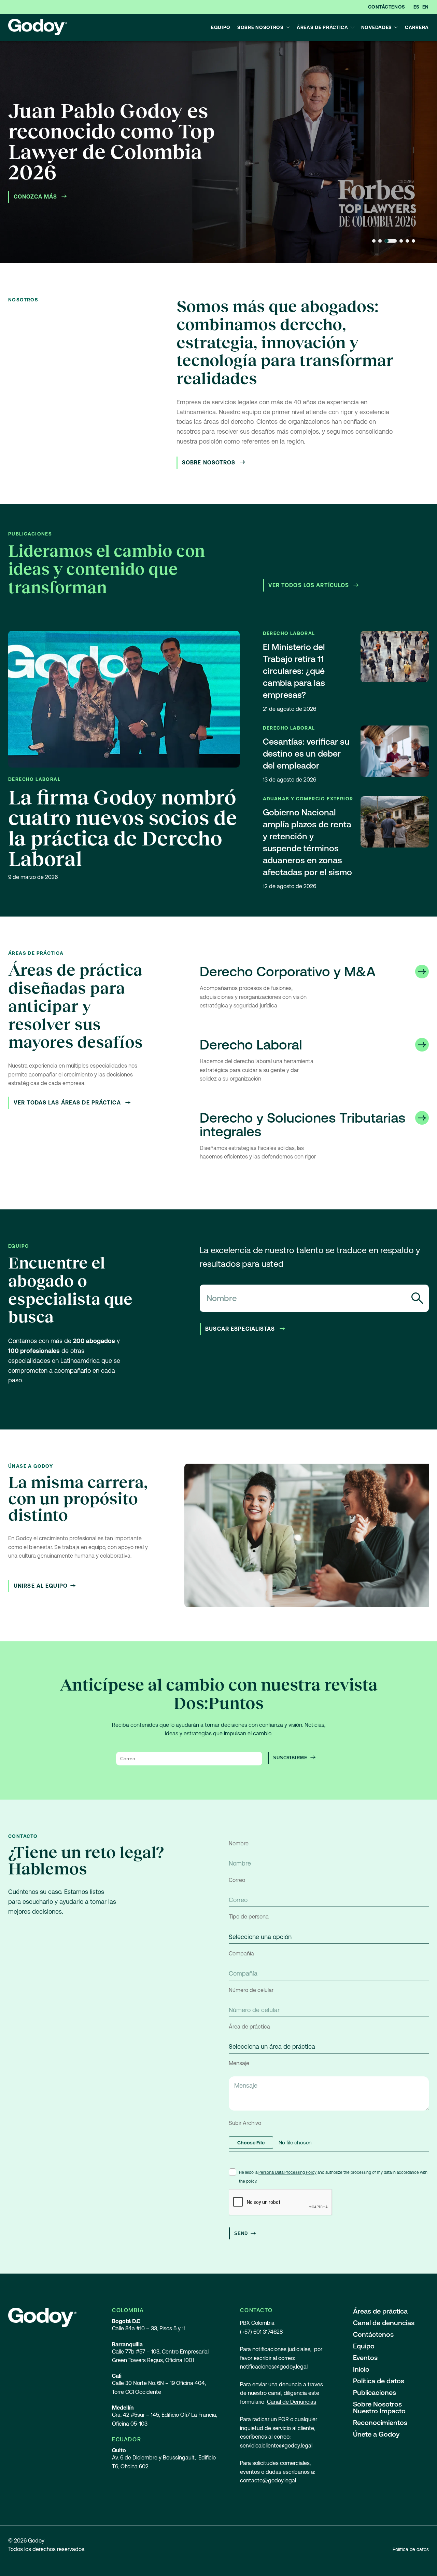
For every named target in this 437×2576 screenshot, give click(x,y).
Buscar (417, 1298)
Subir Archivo (245, 2123)
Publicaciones (375, 2392)
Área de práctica (249, 2027)
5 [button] (407, 241)
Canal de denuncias (384, 2323)
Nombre (239, 1843)
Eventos (365, 2358)
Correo (237, 1880)
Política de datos (379, 2381)
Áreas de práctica (322, 27)
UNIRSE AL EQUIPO (41, 1586)
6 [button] (413, 241)
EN (426, 7)
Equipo (221, 27)
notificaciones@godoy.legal (274, 2367)
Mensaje (239, 2063)
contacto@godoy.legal (268, 2480)
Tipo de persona (249, 1917)
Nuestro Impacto (379, 2411)
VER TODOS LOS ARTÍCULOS (310, 585)
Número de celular (251, 1990)
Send (241, 2233)
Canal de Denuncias (292, 2402)
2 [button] (380, 241)
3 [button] (391, 241)
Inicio (361, 2369)
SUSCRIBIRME (290, 1758)
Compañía (241, 1954)
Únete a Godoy (376, 2434)
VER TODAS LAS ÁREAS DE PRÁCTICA (68, 1103)
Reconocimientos (380, 2423)
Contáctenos (387, 7)
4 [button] (401, 241)
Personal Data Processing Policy (287, 2172)
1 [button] (374, 241)
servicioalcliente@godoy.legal (276, 2446)
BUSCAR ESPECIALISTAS (241, 1329)
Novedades (377, 27)
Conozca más (36, 197)
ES (417, 7)
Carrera (417, 27)
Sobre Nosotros (260, 27)
